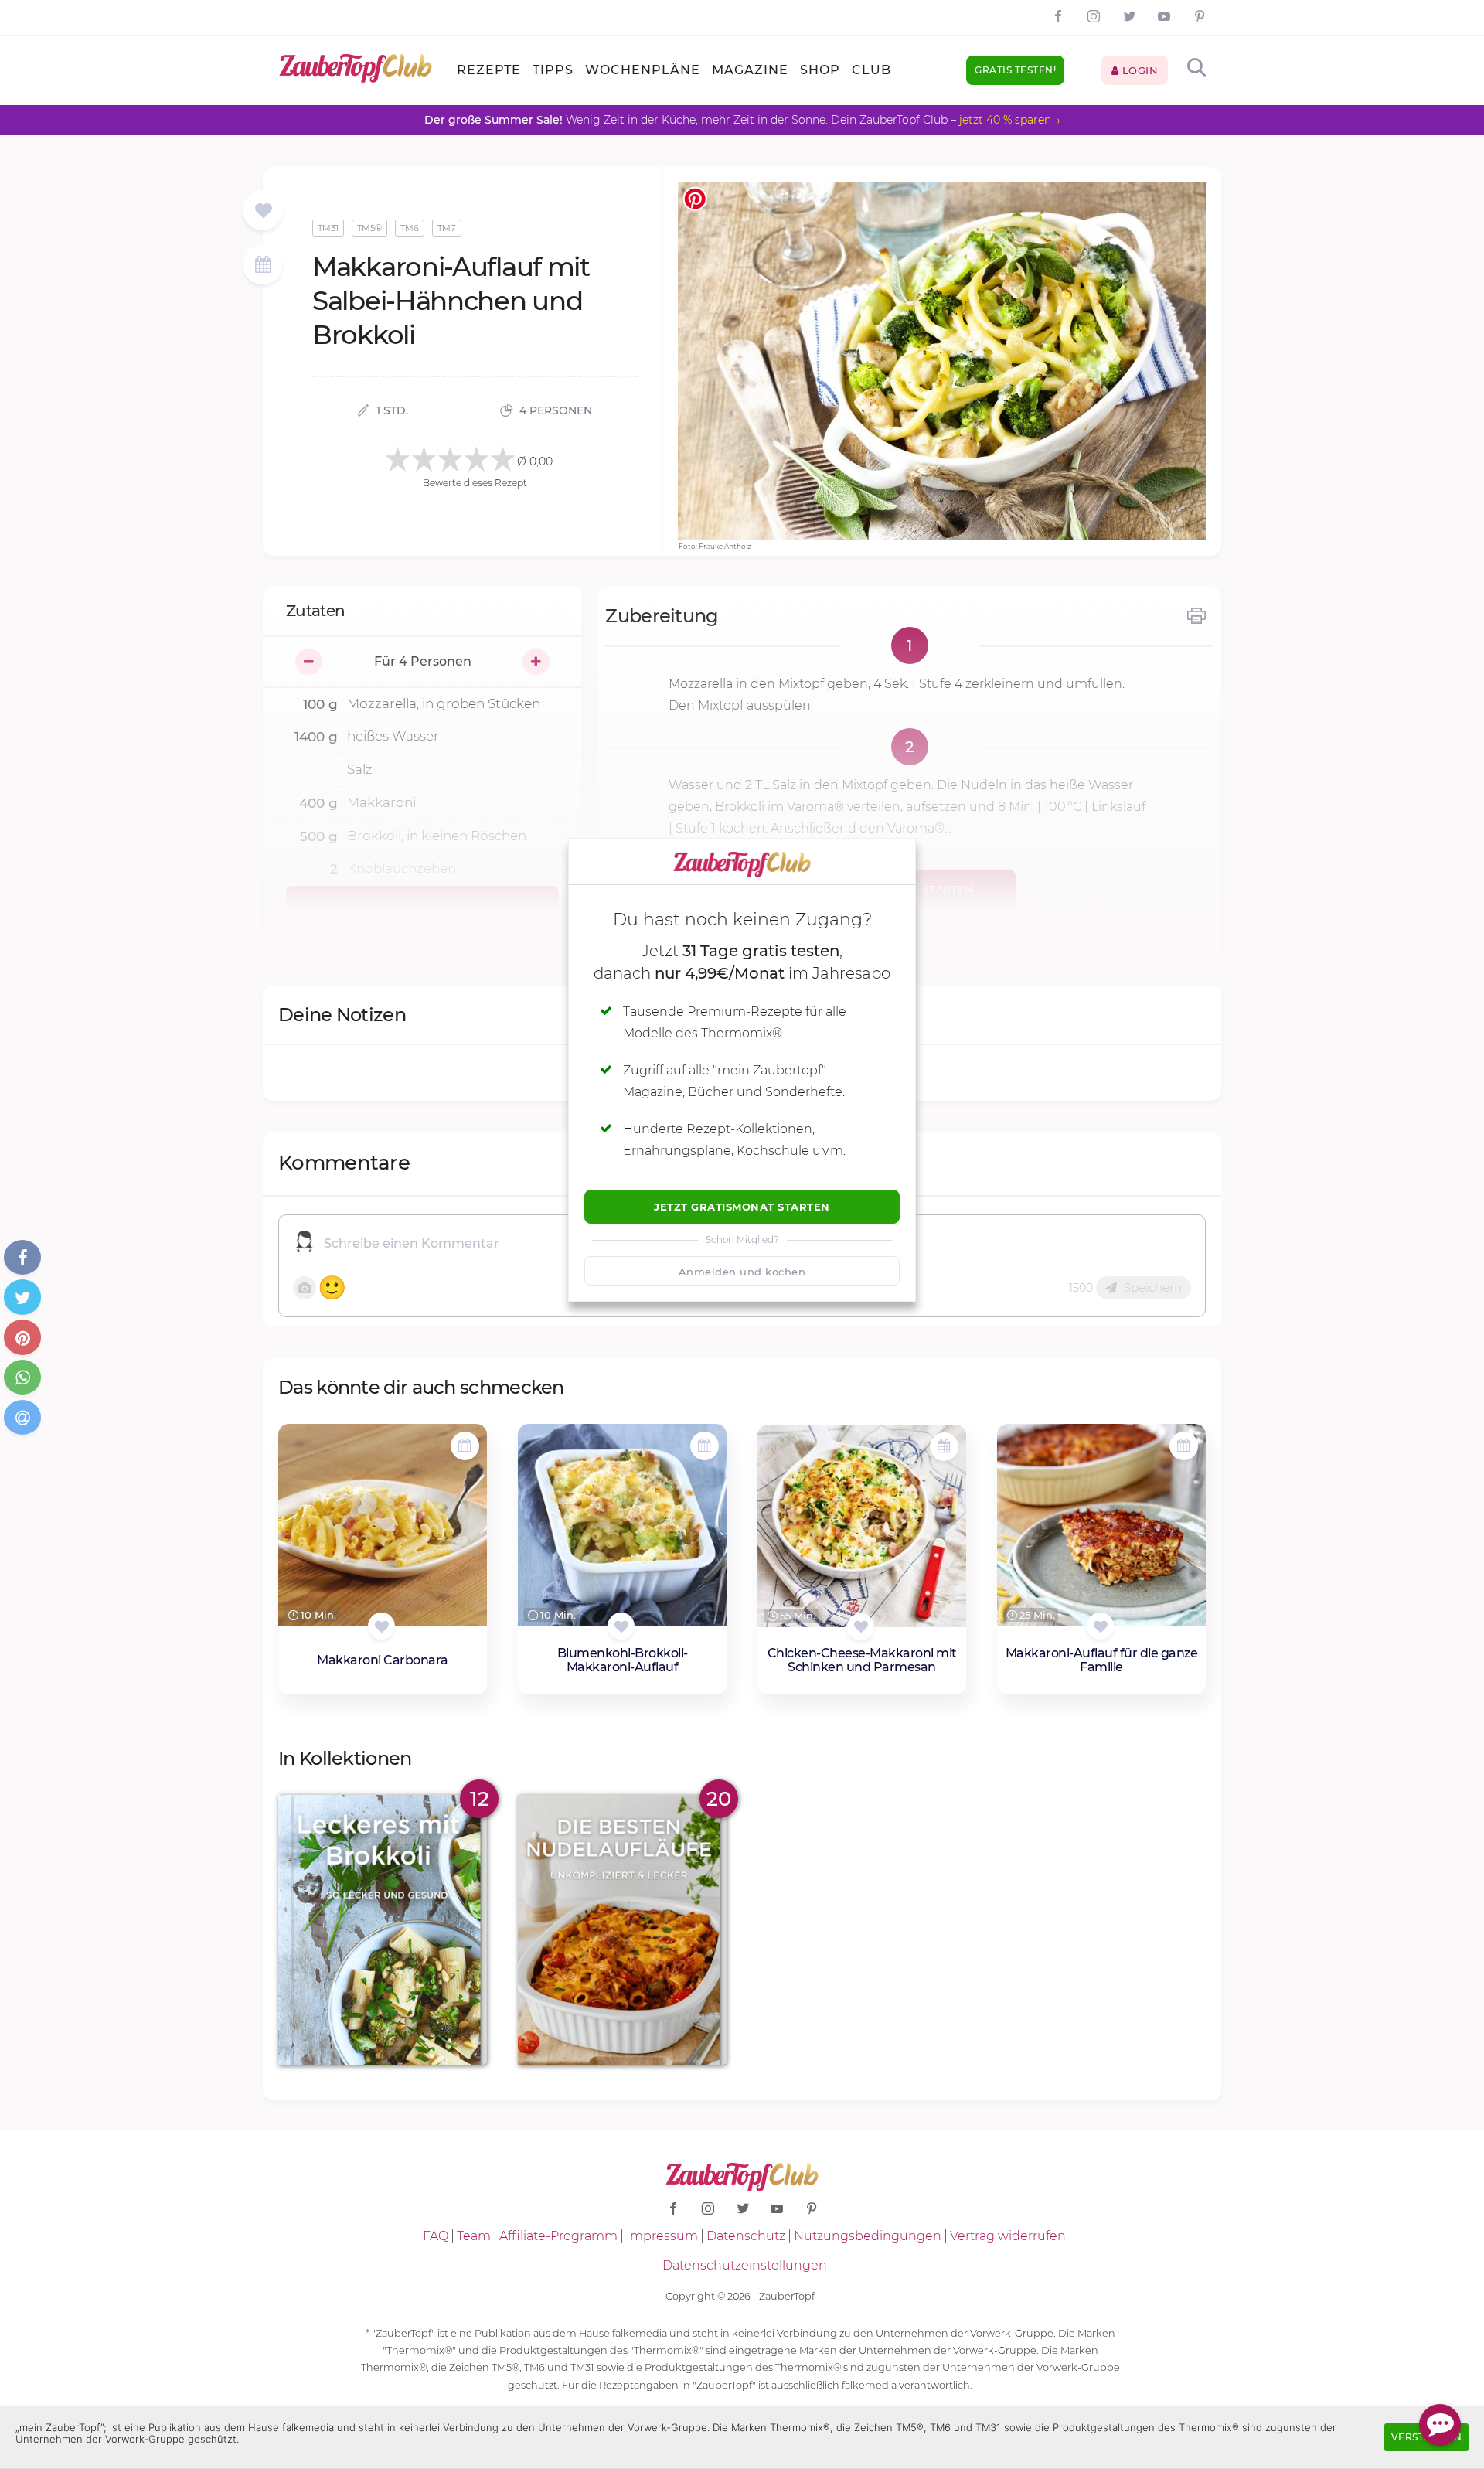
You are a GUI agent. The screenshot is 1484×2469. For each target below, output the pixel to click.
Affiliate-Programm (558, 2236)
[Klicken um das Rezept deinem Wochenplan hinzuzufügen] (465, 1446)
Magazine (750, 70)
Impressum (662, 2236)
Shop (820, 70)
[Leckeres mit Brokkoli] (383, 1931)
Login (1138, 70)
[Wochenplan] (263, 266)
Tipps (553, 70)
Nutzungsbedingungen (868, 2236)
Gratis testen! (1015, 70)
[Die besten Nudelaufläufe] (622, 1931)
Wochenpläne (643, 70)
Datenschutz (746, 2236)
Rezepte (489, 70)
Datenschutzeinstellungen (745, 2265)
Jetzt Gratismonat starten (742, 1207)
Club (871, 70)
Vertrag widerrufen (1008, 2236)
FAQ (436, 2236)
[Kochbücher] (263, 211)
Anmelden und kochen (742, 1272)
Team (474, 2236)
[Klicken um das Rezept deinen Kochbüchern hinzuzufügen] (381, 1626)
